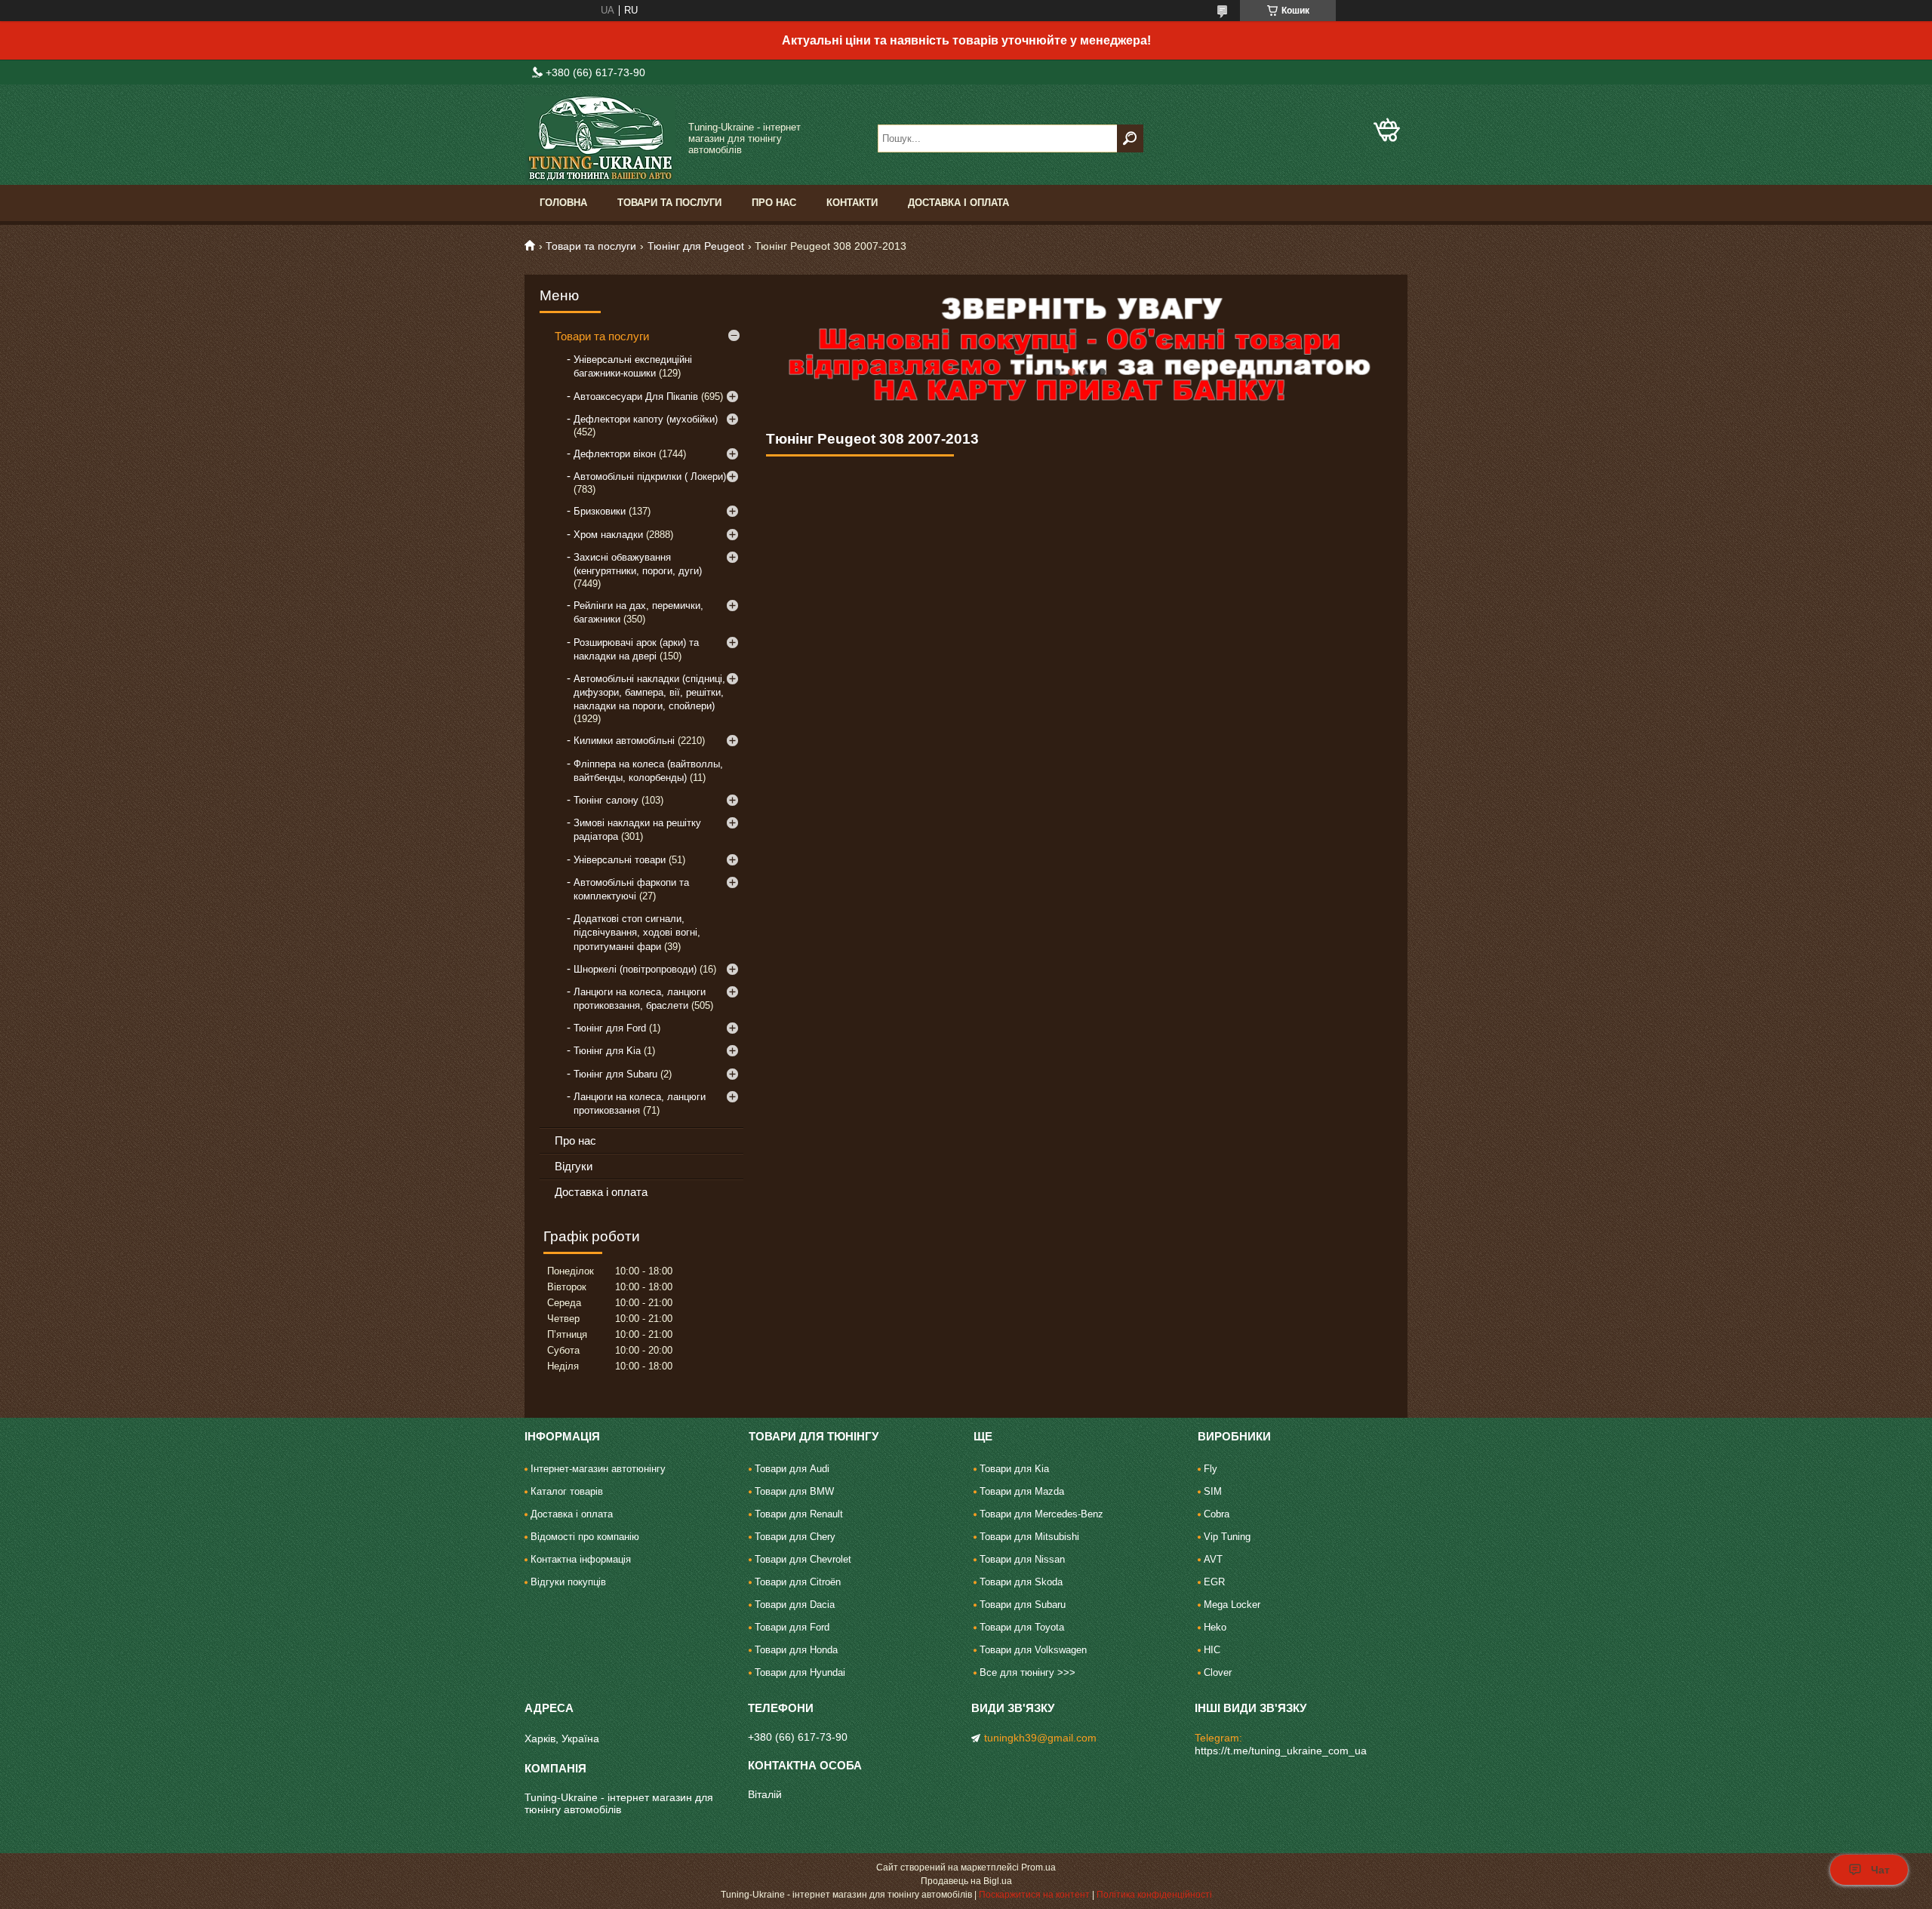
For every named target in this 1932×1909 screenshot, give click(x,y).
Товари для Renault (799, 1514)
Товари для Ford (792, 1627)
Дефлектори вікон (615, 454)
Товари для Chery (795, 1537)
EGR (1214, 1582)
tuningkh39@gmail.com (1040, 1738)
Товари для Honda (796, 1650)
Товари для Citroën (798, 1582)
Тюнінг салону (606, 800)
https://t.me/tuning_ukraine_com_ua (1281, 1751)
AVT (1213, 1559)
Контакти (852, 203)
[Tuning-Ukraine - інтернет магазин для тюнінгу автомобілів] (600, 138)
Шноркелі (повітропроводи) (635, 969)
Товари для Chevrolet (803, 1559)
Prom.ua (1038, 1867)
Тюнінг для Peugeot (696, 246)
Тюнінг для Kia (607, 1051)
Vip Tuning (1227, 1537)
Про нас (774, 203)
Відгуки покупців (568, 1582)
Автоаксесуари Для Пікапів (636, 397)
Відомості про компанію (585, 1537)
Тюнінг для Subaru (615, 1074)
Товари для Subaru (1023, 1605)
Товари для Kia (1014, 1469)
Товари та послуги (669, 203)
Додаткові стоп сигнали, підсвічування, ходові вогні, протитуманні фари (637, 932)
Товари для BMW (794, 1491)
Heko (1215, 1627)
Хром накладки (608, 535)
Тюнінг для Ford (610, 1028)
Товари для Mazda (1022, 1491)
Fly (1211, 1469)
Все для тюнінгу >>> (1028, 1672)
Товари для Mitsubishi (1029, 1537)
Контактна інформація (581, 1559)
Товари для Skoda (1021, 1582)
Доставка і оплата (958, 203)
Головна (563, 203)
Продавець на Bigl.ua (966, 1881)
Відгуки (574, 1166)
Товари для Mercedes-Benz (1041, 1514)
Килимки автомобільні (624, 741)
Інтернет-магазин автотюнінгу (598, 1469)
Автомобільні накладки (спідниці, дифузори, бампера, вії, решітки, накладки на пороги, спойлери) (649, 692)
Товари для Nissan (1022, 1559)
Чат (1880, 1870)
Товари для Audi (792, 1469)
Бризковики (600, 511)
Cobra (1217, 1514)
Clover (1218, 1672)
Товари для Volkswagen (1033, 1650)
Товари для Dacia (795, 1605)
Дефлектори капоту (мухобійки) (646, 419)
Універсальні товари (620, 860)
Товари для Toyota (1022, 1627)
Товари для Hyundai (800, 1672)
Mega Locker (1232, 1605)
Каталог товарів (567, 1491)
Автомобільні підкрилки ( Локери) (650, 476)
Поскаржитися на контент (1034, 1895)
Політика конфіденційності (1154, 1895)
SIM (1213, 1491)
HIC (1212, 1650)
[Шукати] (1130, 138)
